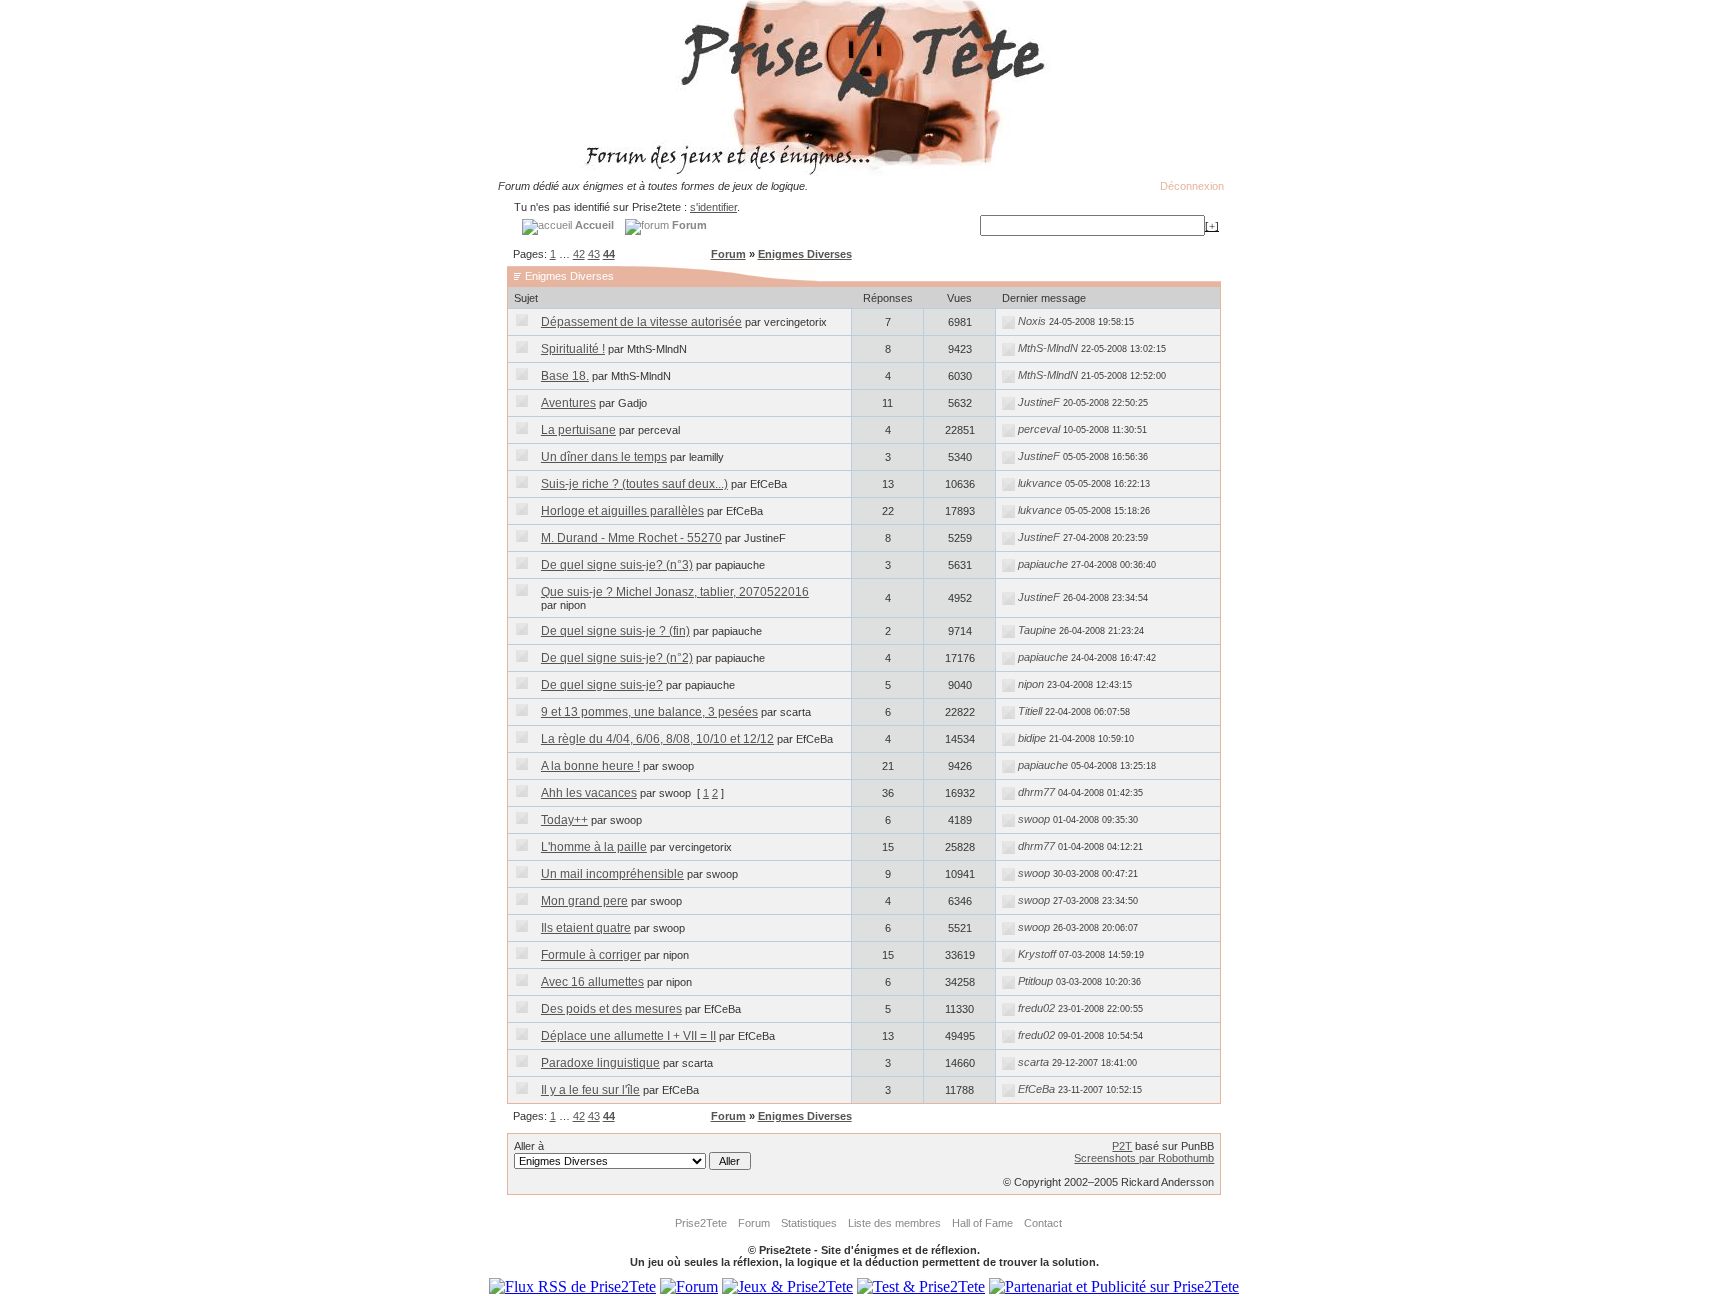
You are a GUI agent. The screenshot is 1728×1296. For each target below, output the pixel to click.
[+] (1212, 226)
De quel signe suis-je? (602, 685)
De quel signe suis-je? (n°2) (617, 658)
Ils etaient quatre (586, 928)
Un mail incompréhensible (612, 874)
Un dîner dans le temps (604, 457)
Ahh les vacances (589, 793)
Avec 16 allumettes (592, 982)
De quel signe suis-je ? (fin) (615, 631)
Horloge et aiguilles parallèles (622, 511)
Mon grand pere (584, 901)
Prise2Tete (701, 1223)
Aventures (568, 403)
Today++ (564, 820)
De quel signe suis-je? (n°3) (617, 565)
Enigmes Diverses (805, 254)
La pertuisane (578, 430)
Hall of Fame (982, 1223)
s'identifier (713, 207)
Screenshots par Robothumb (1144, 1158)
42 (579, 254)
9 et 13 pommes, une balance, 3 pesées (649, 712)
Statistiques (809, 1223)
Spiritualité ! (573, 349)
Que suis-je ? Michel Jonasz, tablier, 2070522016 (675, 592)
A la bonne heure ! (590, 766)
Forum (728, 254)
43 (594, 254)
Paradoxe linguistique (600, 1063)
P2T (1122, 1146)
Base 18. (565, 376)
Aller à (529, 1146)
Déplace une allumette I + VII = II (628, 1036)
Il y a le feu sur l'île (590, 1090)
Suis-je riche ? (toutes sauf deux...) (634, 484)
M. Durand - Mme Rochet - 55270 (631, 538)
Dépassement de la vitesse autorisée (641, 322)
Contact (1043, 1223)
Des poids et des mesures (611, 1009)
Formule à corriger (591, 955)
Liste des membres (894, 1223)
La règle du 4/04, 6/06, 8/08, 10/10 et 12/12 (657, 739)
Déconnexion (1192, 186)
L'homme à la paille (594, 847)
